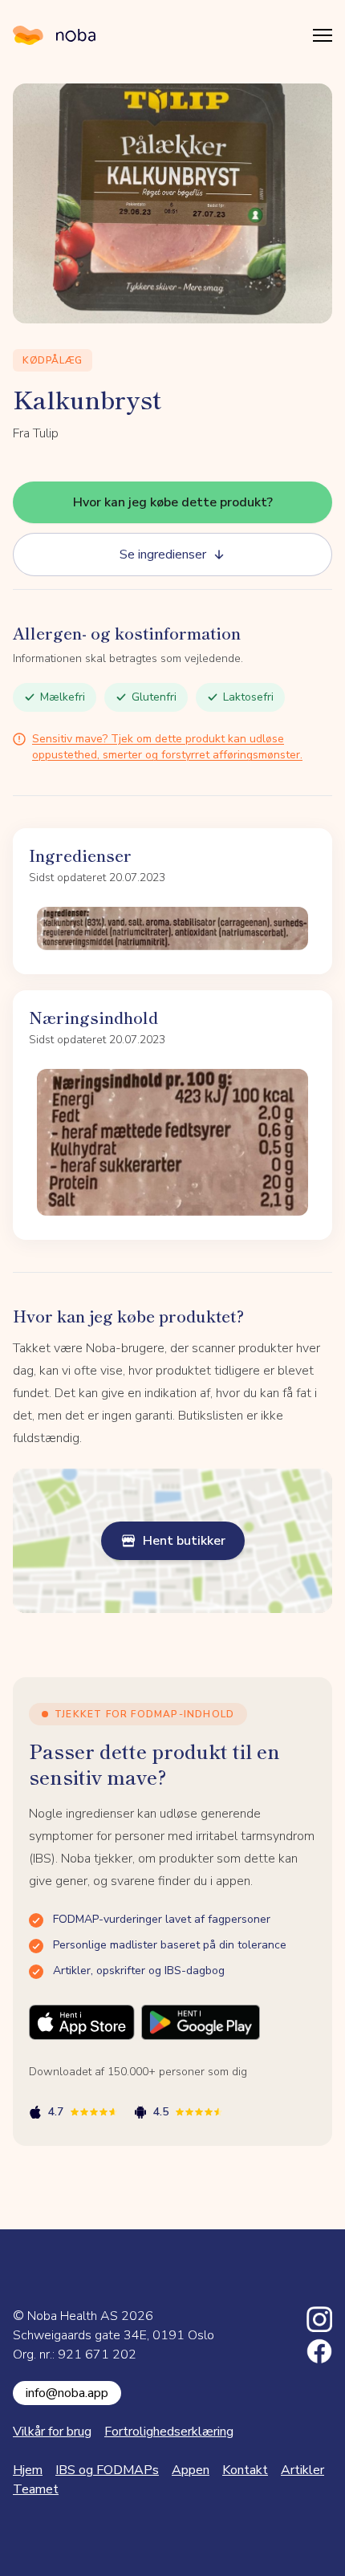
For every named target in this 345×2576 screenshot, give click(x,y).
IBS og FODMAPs (107, 2470)
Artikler (302, 2470)
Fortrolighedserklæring (169, 2432)
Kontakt (245, 2470)
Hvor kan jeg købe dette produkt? (173, 502)
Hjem (28, 2470)
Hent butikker (184, 1541)
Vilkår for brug (52, 2432)
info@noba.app (67, 2393)
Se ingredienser (163, 555)
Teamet (36, 2489)
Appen (191, 2470)
